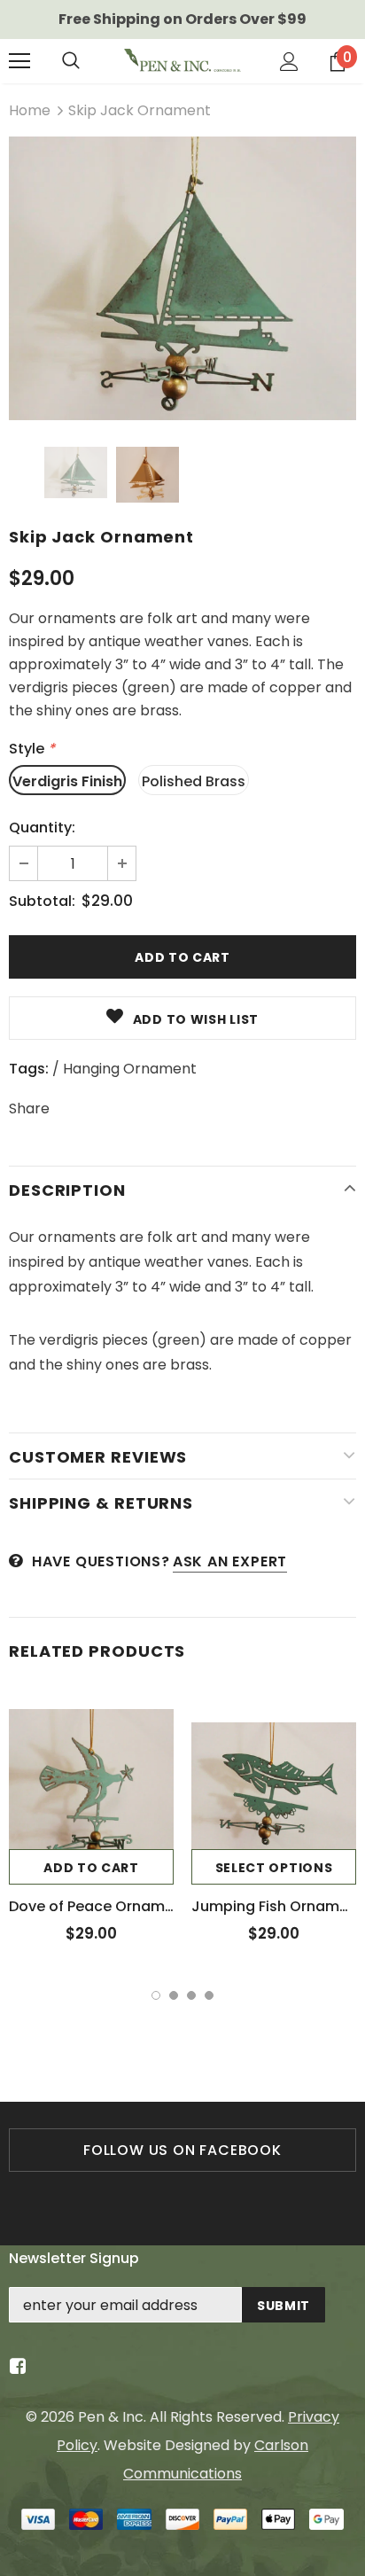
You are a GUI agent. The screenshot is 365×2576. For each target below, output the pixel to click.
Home (30, 110)
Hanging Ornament (130, 1069)
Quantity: (42, 827)
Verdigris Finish (67, 781)
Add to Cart (91, 1868)
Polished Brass (194, 781)
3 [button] (191, 1995)
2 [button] (174, 1995)
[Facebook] (15, 2367)
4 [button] (209, 1995)
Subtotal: (42, 901)
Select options (274, 1868)
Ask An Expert (230, 1561)
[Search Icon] (71, 61)
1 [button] (156, 1995)
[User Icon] (289, 62)
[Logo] (182, 61)
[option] (182, 278)
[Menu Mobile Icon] (19, 61)
